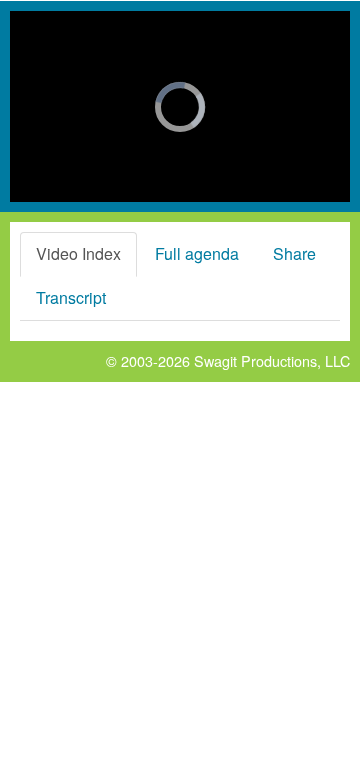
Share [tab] (294, 253)
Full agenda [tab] (197, 253)
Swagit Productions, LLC (272, 360)
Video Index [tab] (78, 253)
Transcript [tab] (71, 297)
